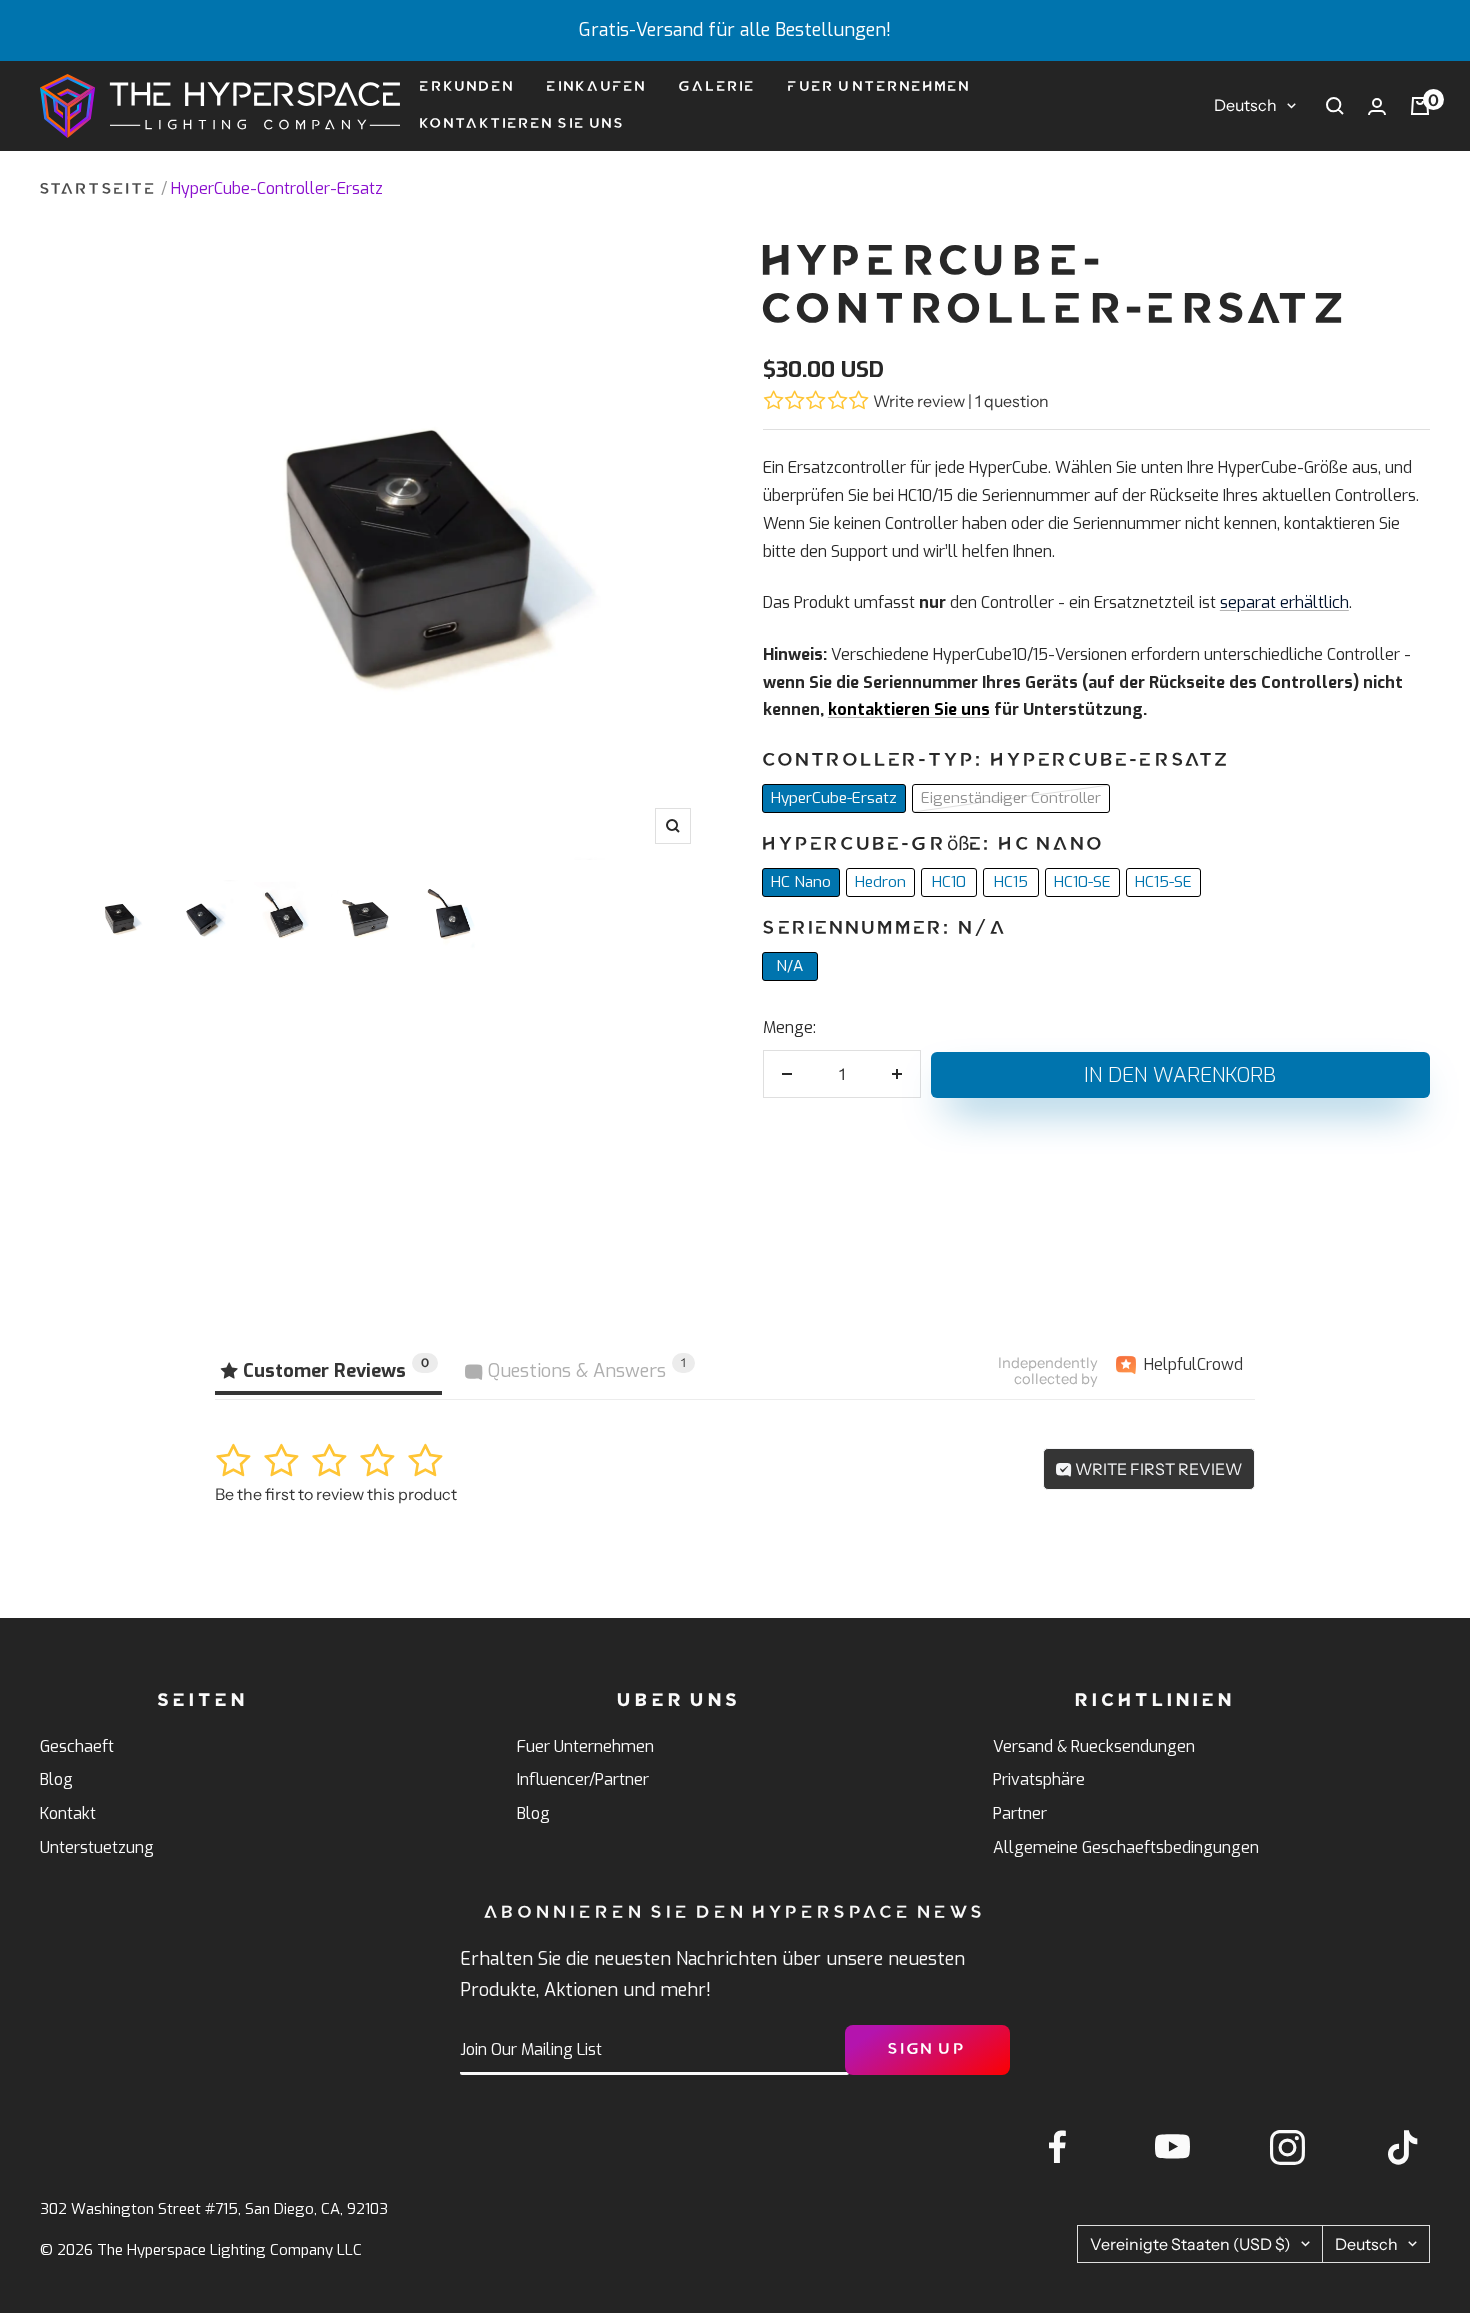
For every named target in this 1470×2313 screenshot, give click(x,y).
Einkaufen (597, 86)
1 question (1012, 401)
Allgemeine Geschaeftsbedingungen (1126, 1847)
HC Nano (801, 882)
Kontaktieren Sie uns (522, 123)
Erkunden (467, 86)
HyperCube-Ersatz (834, 798)
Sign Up (927, 2049)
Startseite (98, 189)
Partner (1020, 1813)
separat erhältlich (1284, 602)
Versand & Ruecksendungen (1094, 1746)
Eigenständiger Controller (1011, 798)
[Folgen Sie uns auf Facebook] (1057, 2147)
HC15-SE (1163, 882)
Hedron (880, 882)
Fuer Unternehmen (879, 86)
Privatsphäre (1039, 1779)
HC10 (949, 882)
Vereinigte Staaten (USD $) (1190, 2244)
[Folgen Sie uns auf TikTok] (1402, 2147)
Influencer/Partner (583, 1779)
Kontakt (68, 1813)
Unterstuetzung (97, 1847)
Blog (56, 1779)
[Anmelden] (1377, 106)
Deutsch (1245, 105)
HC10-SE (1082, 882)
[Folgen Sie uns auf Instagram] (1287, 2147)
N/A (789, 966)
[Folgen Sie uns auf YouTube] (1172, 2147)
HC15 (1011, 882)
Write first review (1157, 1469)
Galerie (717, 86)
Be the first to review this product (336, 1494)
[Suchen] (1335, 106)
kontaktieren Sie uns (909, 709)
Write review (919, 401)
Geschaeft (77, 1746)
